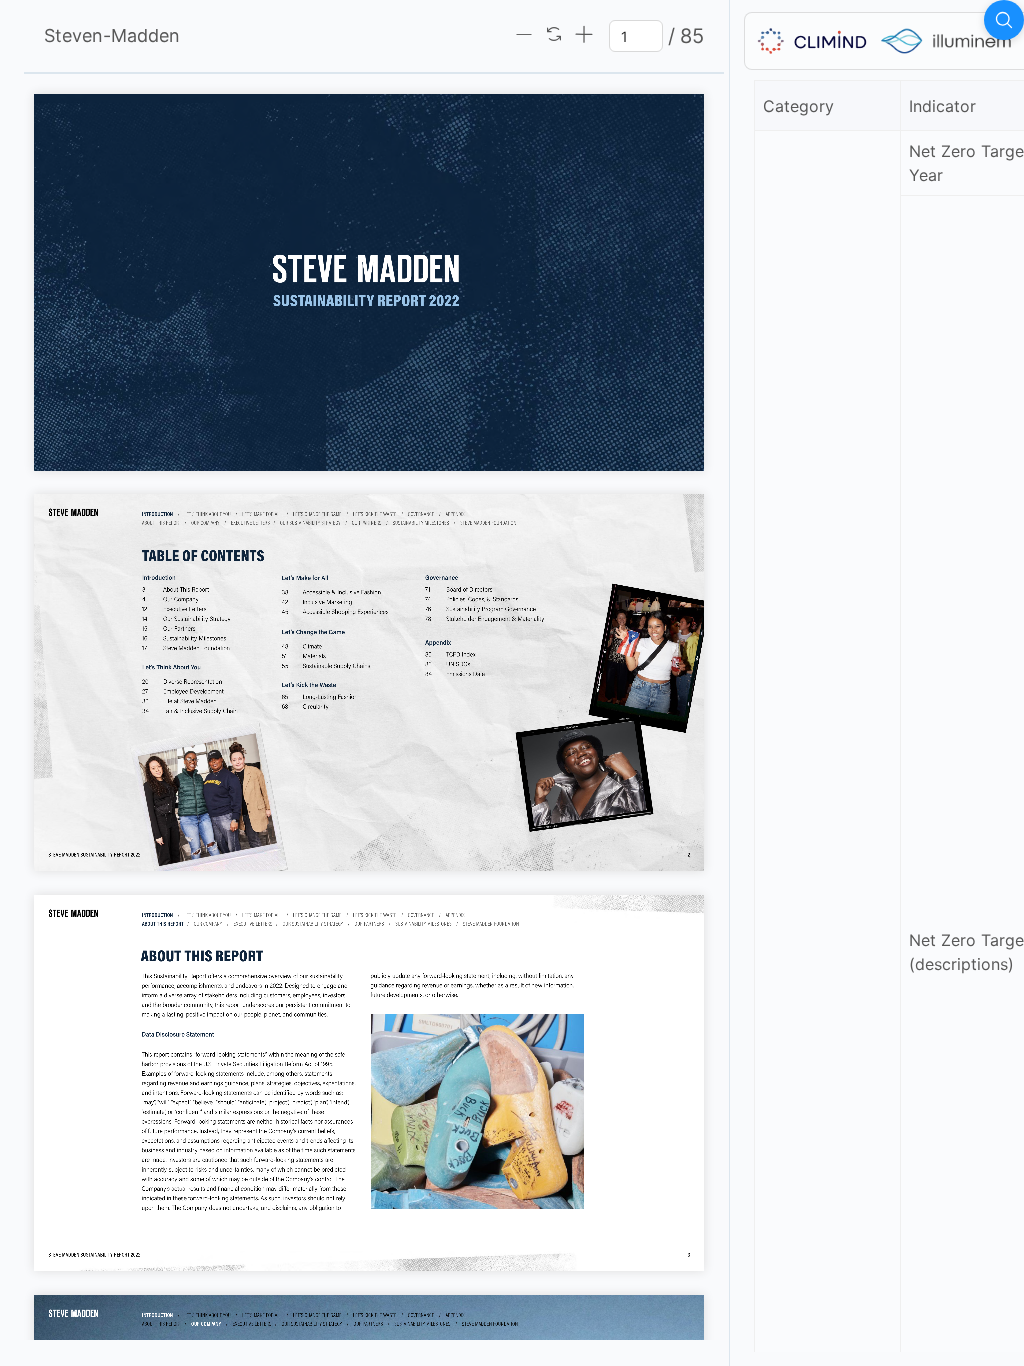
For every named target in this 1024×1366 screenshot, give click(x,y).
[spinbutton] (636, 36)
